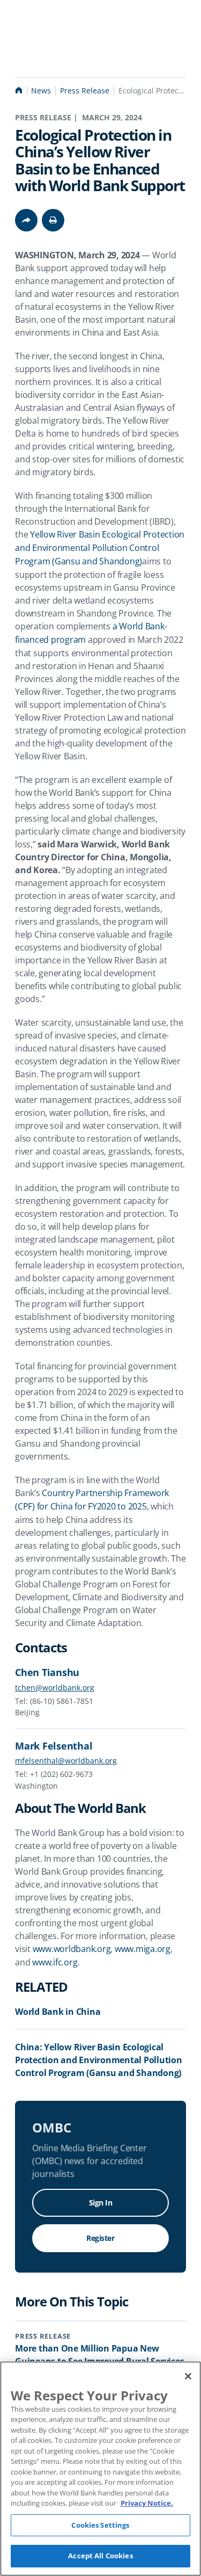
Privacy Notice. (147, 2503)
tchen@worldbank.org (55, 1688)
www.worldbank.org (72, 1949)
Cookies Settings (100, 2525)
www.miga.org (143, 1949)
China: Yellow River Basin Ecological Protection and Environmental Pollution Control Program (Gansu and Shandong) (99, 2060)
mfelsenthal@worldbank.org (66, 1761)
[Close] (188, 2376)
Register (100, 2238)
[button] (53, 220)
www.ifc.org (55, 1962)
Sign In (101, 2203)
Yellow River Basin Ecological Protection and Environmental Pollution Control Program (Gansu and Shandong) (101, 548)
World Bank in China (58, 2012)
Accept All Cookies (100, 2556)
